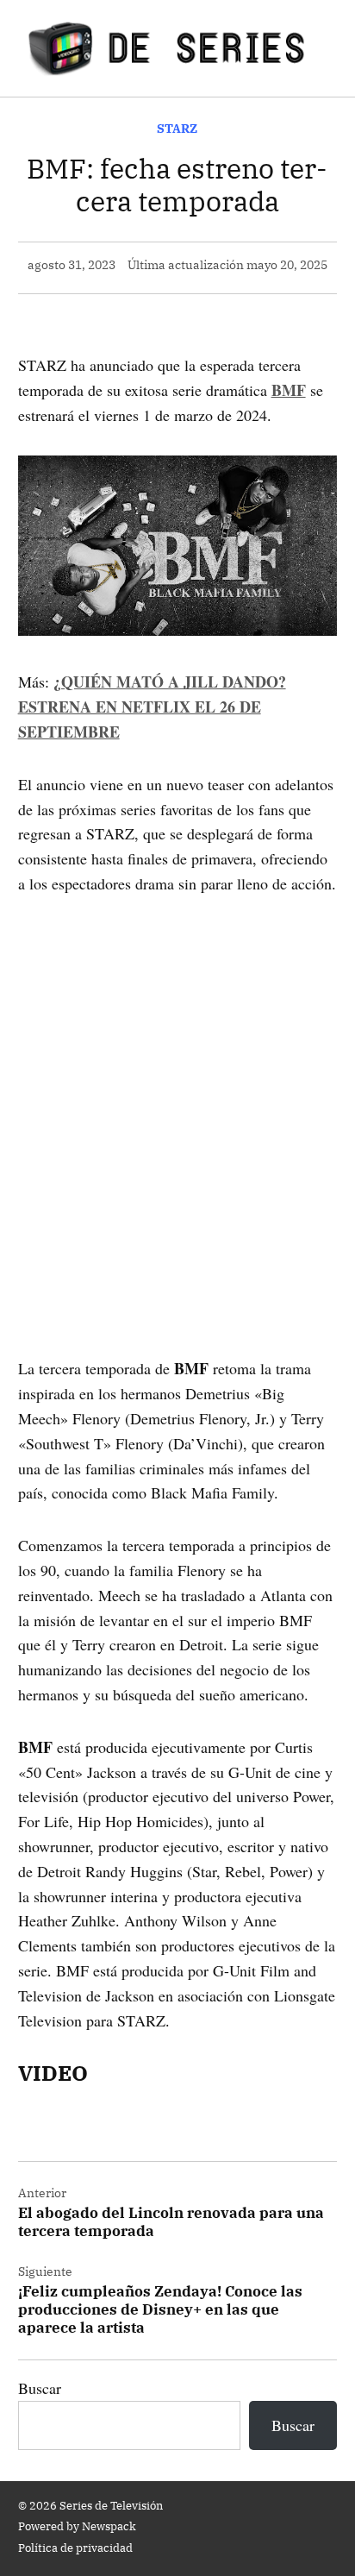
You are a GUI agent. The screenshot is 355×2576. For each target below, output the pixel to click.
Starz (177, 128)
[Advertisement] (177, 1102)
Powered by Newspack (77, 2526)
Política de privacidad (75, 2548)
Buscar (40, 2388)
